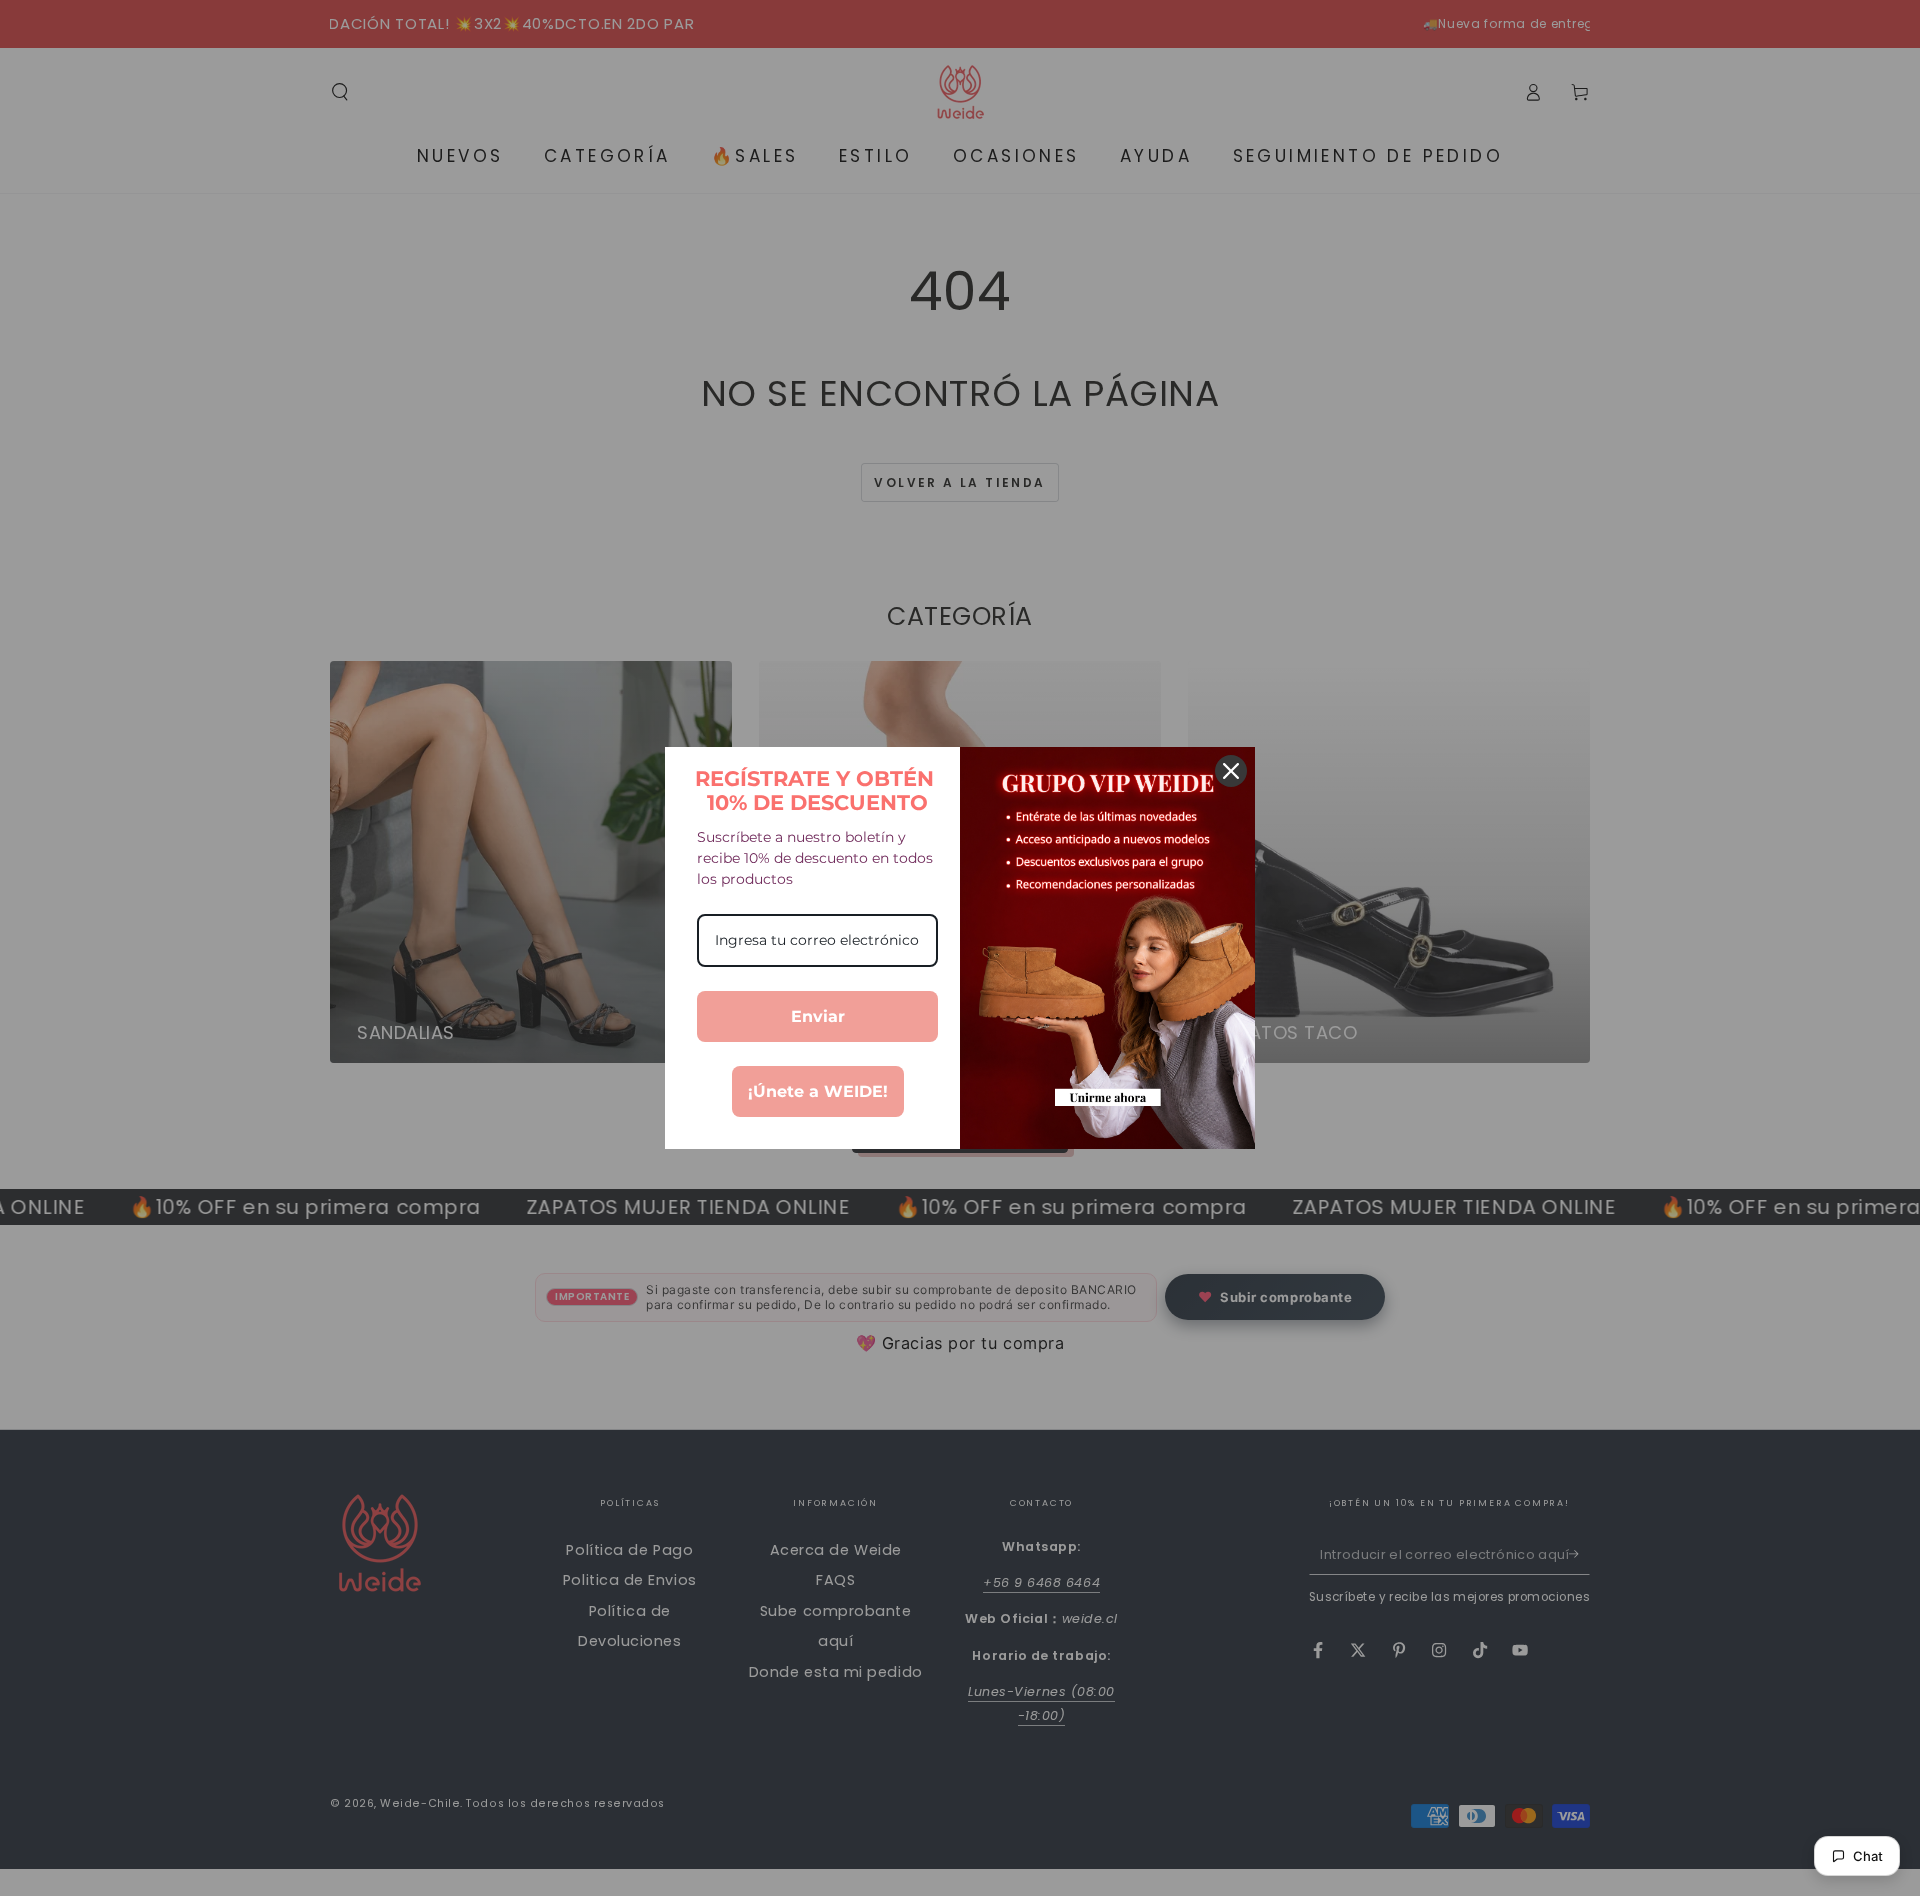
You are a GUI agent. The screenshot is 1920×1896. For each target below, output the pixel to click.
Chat (1868, 1856)
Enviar (818, 1016)
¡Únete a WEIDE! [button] (818, 1091)
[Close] (1231, 771)
